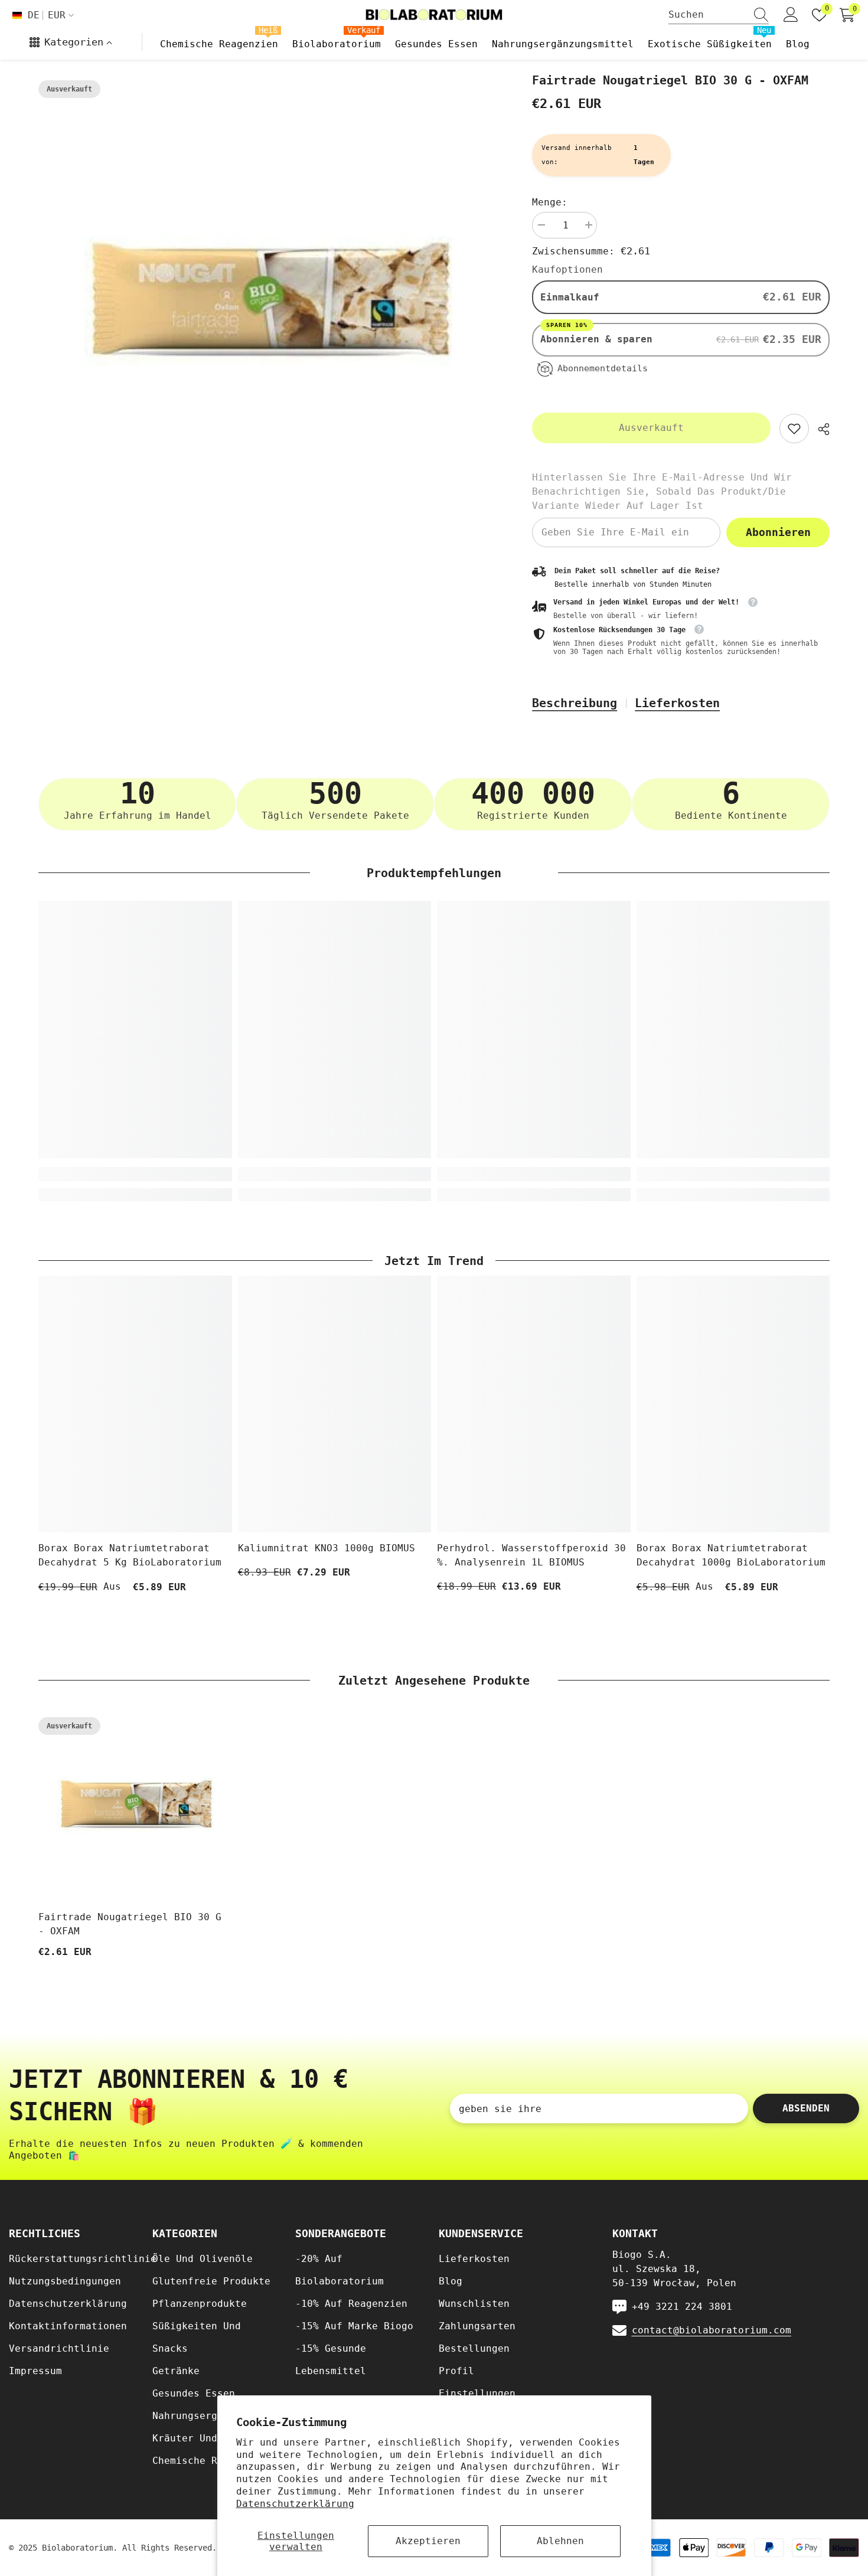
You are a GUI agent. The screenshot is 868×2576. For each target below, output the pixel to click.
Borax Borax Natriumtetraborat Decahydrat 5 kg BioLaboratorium (130, 1555)
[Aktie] (819, 429)
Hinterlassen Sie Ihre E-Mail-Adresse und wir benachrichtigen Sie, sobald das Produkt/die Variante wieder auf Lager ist (662, 491)
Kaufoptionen (567, 269)
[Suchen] (719, 15)
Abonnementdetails (603, 368)
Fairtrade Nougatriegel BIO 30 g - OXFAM (130, 1924)
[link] (794, 429)
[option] (268, 301)
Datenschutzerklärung (295, 2504)
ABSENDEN (806, 2108)
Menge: (550, 202)
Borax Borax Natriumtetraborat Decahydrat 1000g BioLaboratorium (731, 1555)
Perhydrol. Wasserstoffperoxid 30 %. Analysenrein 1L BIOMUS (531, 1555)
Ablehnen (560, 2541)
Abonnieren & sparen (599, 338)
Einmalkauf (570, 297)
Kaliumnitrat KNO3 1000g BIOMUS (327, 1548)
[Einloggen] (791, 15)
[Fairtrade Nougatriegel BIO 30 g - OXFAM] (135, 1805)
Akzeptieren (428, 2541)
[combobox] (707, 15)
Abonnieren (778, 532)
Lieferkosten (677, 703)
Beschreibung (575, 703)
